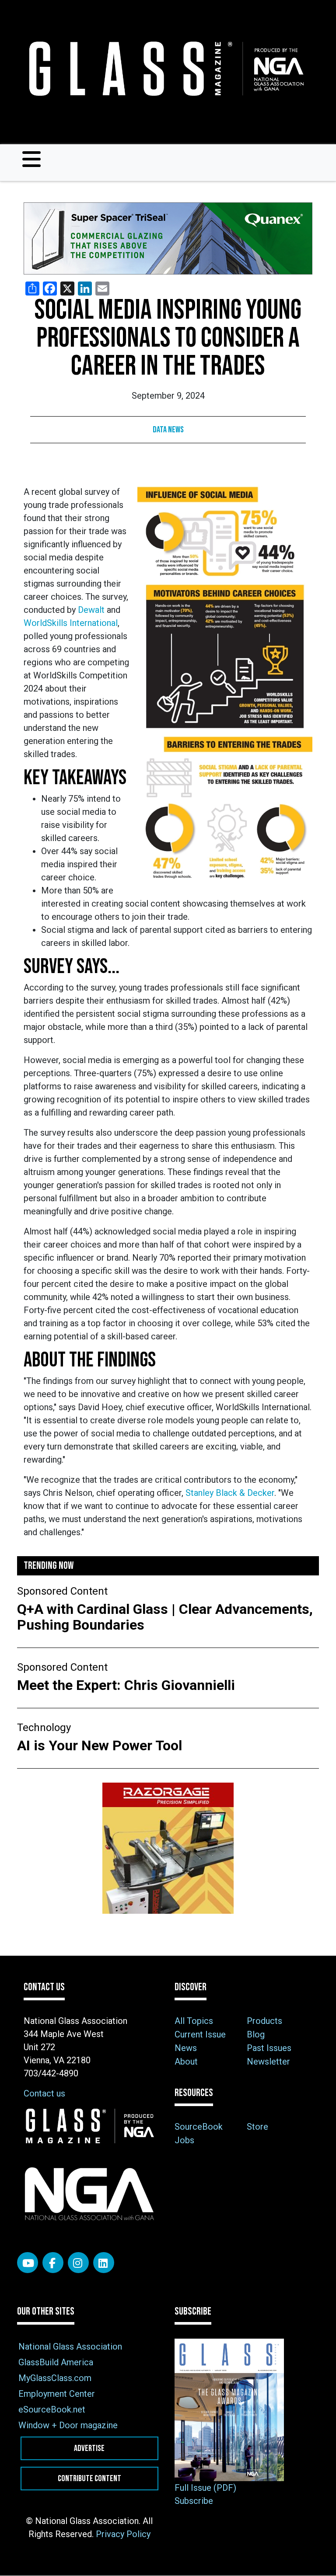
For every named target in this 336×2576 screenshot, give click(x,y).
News (186, 2048)
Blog (256, 2034)
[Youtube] (28, 2263)
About (186, 2061)
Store (257, 2127)
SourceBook (199, 2127)
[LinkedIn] (104, 2263)
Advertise (89, 2448)
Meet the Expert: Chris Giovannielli (128, 1685)
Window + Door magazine (68, 2425)
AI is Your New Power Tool (100, 1745)
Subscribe (194, 2501)
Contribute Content (89, 2479)
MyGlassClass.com (55, 2378)
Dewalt (92, 610)
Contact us (44, 2093)
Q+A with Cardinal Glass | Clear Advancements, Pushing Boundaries (165, 1617)
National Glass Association (70, 2347)
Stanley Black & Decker (230, 1493)
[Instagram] (78, 2263)
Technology (44, 1728)
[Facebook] (53, 2263)
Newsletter (268, 2061)
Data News (168, 430)
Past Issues (269, 2048)
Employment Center (57, 2394)
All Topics (194, 2021)
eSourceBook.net (52, 2409)
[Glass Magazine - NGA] (164, 69)
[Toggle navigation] (31, 159)
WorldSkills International (71, 623)
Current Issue (200, 2034)
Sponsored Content (62, 1591)
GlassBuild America (56, 2362)
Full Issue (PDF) (205, 2488)
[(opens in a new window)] (168, 238)
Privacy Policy (123, 2534)
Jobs (184, 2140)
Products (264, 2021)
